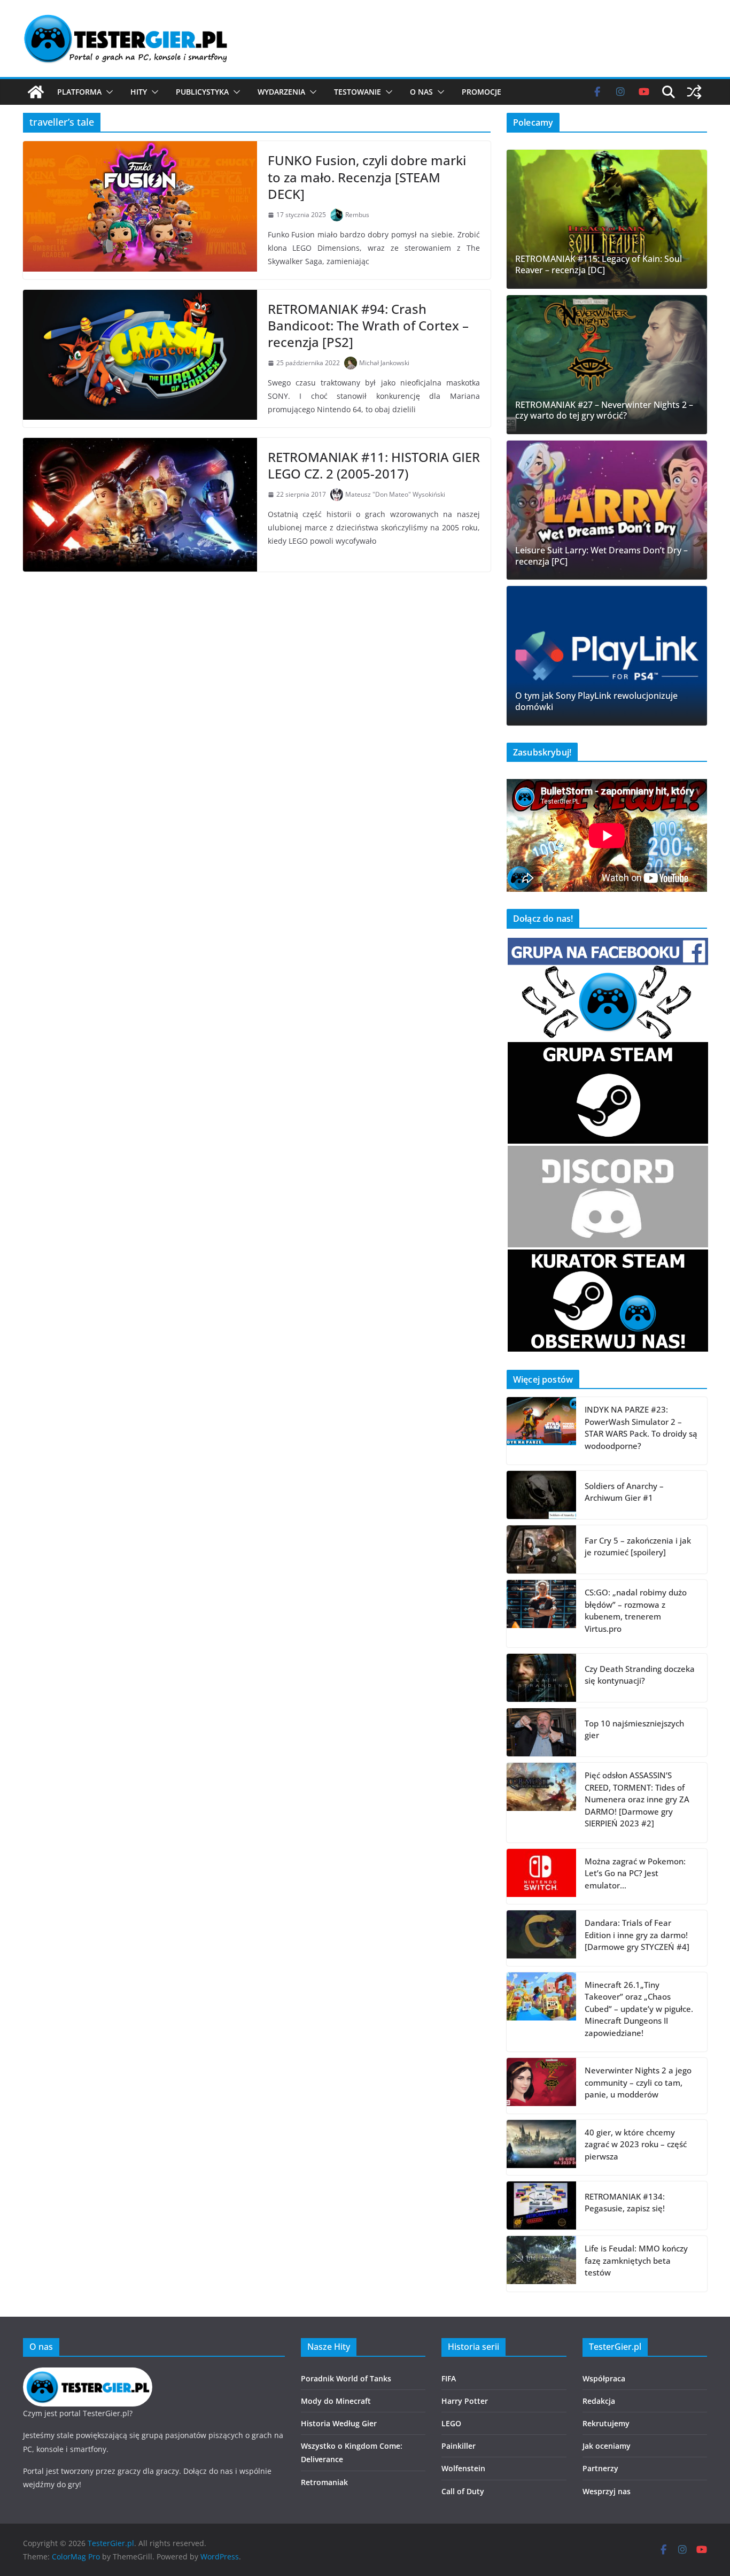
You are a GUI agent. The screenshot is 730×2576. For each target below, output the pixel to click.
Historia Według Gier (339, 2423)
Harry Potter (465, 2401)
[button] (107, 92)
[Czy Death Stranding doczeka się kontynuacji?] (541, 1678)
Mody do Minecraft (336, 2401)
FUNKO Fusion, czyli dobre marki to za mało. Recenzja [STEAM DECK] (367, 177)
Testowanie (358, 92)
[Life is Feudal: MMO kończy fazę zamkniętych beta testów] (541, 2264)
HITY (139, 92)
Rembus (357, 215)
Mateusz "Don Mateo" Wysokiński (395, 494)
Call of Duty (463, 2491)
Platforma (79, 92)
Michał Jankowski (384, 363)
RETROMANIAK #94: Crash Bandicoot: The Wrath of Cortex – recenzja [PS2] (368, 325)
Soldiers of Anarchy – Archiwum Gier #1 (624, 1492)
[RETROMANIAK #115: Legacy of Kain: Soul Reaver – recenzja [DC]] (607, 219)
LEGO (451, 2423)
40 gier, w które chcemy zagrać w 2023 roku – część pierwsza (636, 2144)
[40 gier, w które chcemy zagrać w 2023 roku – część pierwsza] (541, 2148)
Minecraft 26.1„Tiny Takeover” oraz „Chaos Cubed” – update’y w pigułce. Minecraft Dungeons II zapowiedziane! (639, 2009)
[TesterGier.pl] (36, 92)
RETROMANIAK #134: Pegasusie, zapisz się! (625, 2203)
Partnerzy (600, 2468)
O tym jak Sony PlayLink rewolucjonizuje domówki (596, 701)
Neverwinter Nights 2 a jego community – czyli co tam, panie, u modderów (638, 2082)
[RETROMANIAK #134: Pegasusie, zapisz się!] (541, 2205)
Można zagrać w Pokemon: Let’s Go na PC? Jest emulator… (635, 1873)
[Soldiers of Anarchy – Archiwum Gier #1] (541, 1495)
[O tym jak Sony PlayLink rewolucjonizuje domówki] (607, 655)
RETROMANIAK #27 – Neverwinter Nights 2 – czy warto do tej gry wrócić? (604, 411)
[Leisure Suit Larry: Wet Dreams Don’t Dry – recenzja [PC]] (607, 510)
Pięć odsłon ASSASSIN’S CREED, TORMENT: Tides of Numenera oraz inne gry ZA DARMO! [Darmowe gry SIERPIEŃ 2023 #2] (637, 1799)
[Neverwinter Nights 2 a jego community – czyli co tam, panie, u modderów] (541, 2086)
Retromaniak (324, 2482)
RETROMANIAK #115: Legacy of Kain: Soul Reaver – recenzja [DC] (599, 265)
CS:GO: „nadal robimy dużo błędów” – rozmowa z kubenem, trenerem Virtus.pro (636, 1610)
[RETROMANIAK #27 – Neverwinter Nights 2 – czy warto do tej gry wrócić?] (607, 365)
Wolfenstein (463, 2468)
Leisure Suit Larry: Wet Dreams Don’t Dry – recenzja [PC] (601, 556)
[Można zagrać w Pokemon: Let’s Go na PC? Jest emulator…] (541, 1877)
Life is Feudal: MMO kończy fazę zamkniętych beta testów (636, 2260)
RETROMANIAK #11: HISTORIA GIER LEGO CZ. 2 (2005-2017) (374, 465)
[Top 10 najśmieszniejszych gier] (541, 1732)
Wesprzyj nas (607, 2491)
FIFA (449, 2378)
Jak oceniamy (607, 2446)
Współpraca (604, 2378)
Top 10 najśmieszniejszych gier (634, 1729)
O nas (421, 92)
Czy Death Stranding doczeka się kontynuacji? (640, 1675)
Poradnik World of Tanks (346, 2378)
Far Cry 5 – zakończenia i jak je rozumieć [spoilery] (638, 1547)
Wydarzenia (281, 92)
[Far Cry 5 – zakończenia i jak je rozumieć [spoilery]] (541, 1549)
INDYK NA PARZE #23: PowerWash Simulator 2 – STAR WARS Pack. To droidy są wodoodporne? (641, 1428)
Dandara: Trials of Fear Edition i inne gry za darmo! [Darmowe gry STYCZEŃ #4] (637, 1935)
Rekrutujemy (606, 2423)
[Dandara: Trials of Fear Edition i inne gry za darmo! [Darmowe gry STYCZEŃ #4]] (541, 1938)
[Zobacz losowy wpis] (694, 92)
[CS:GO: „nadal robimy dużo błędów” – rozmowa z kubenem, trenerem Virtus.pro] (541, 1614)
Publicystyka (202, 92)
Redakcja (599, 2401)
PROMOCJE (482, 92)
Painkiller (459, 2446)
